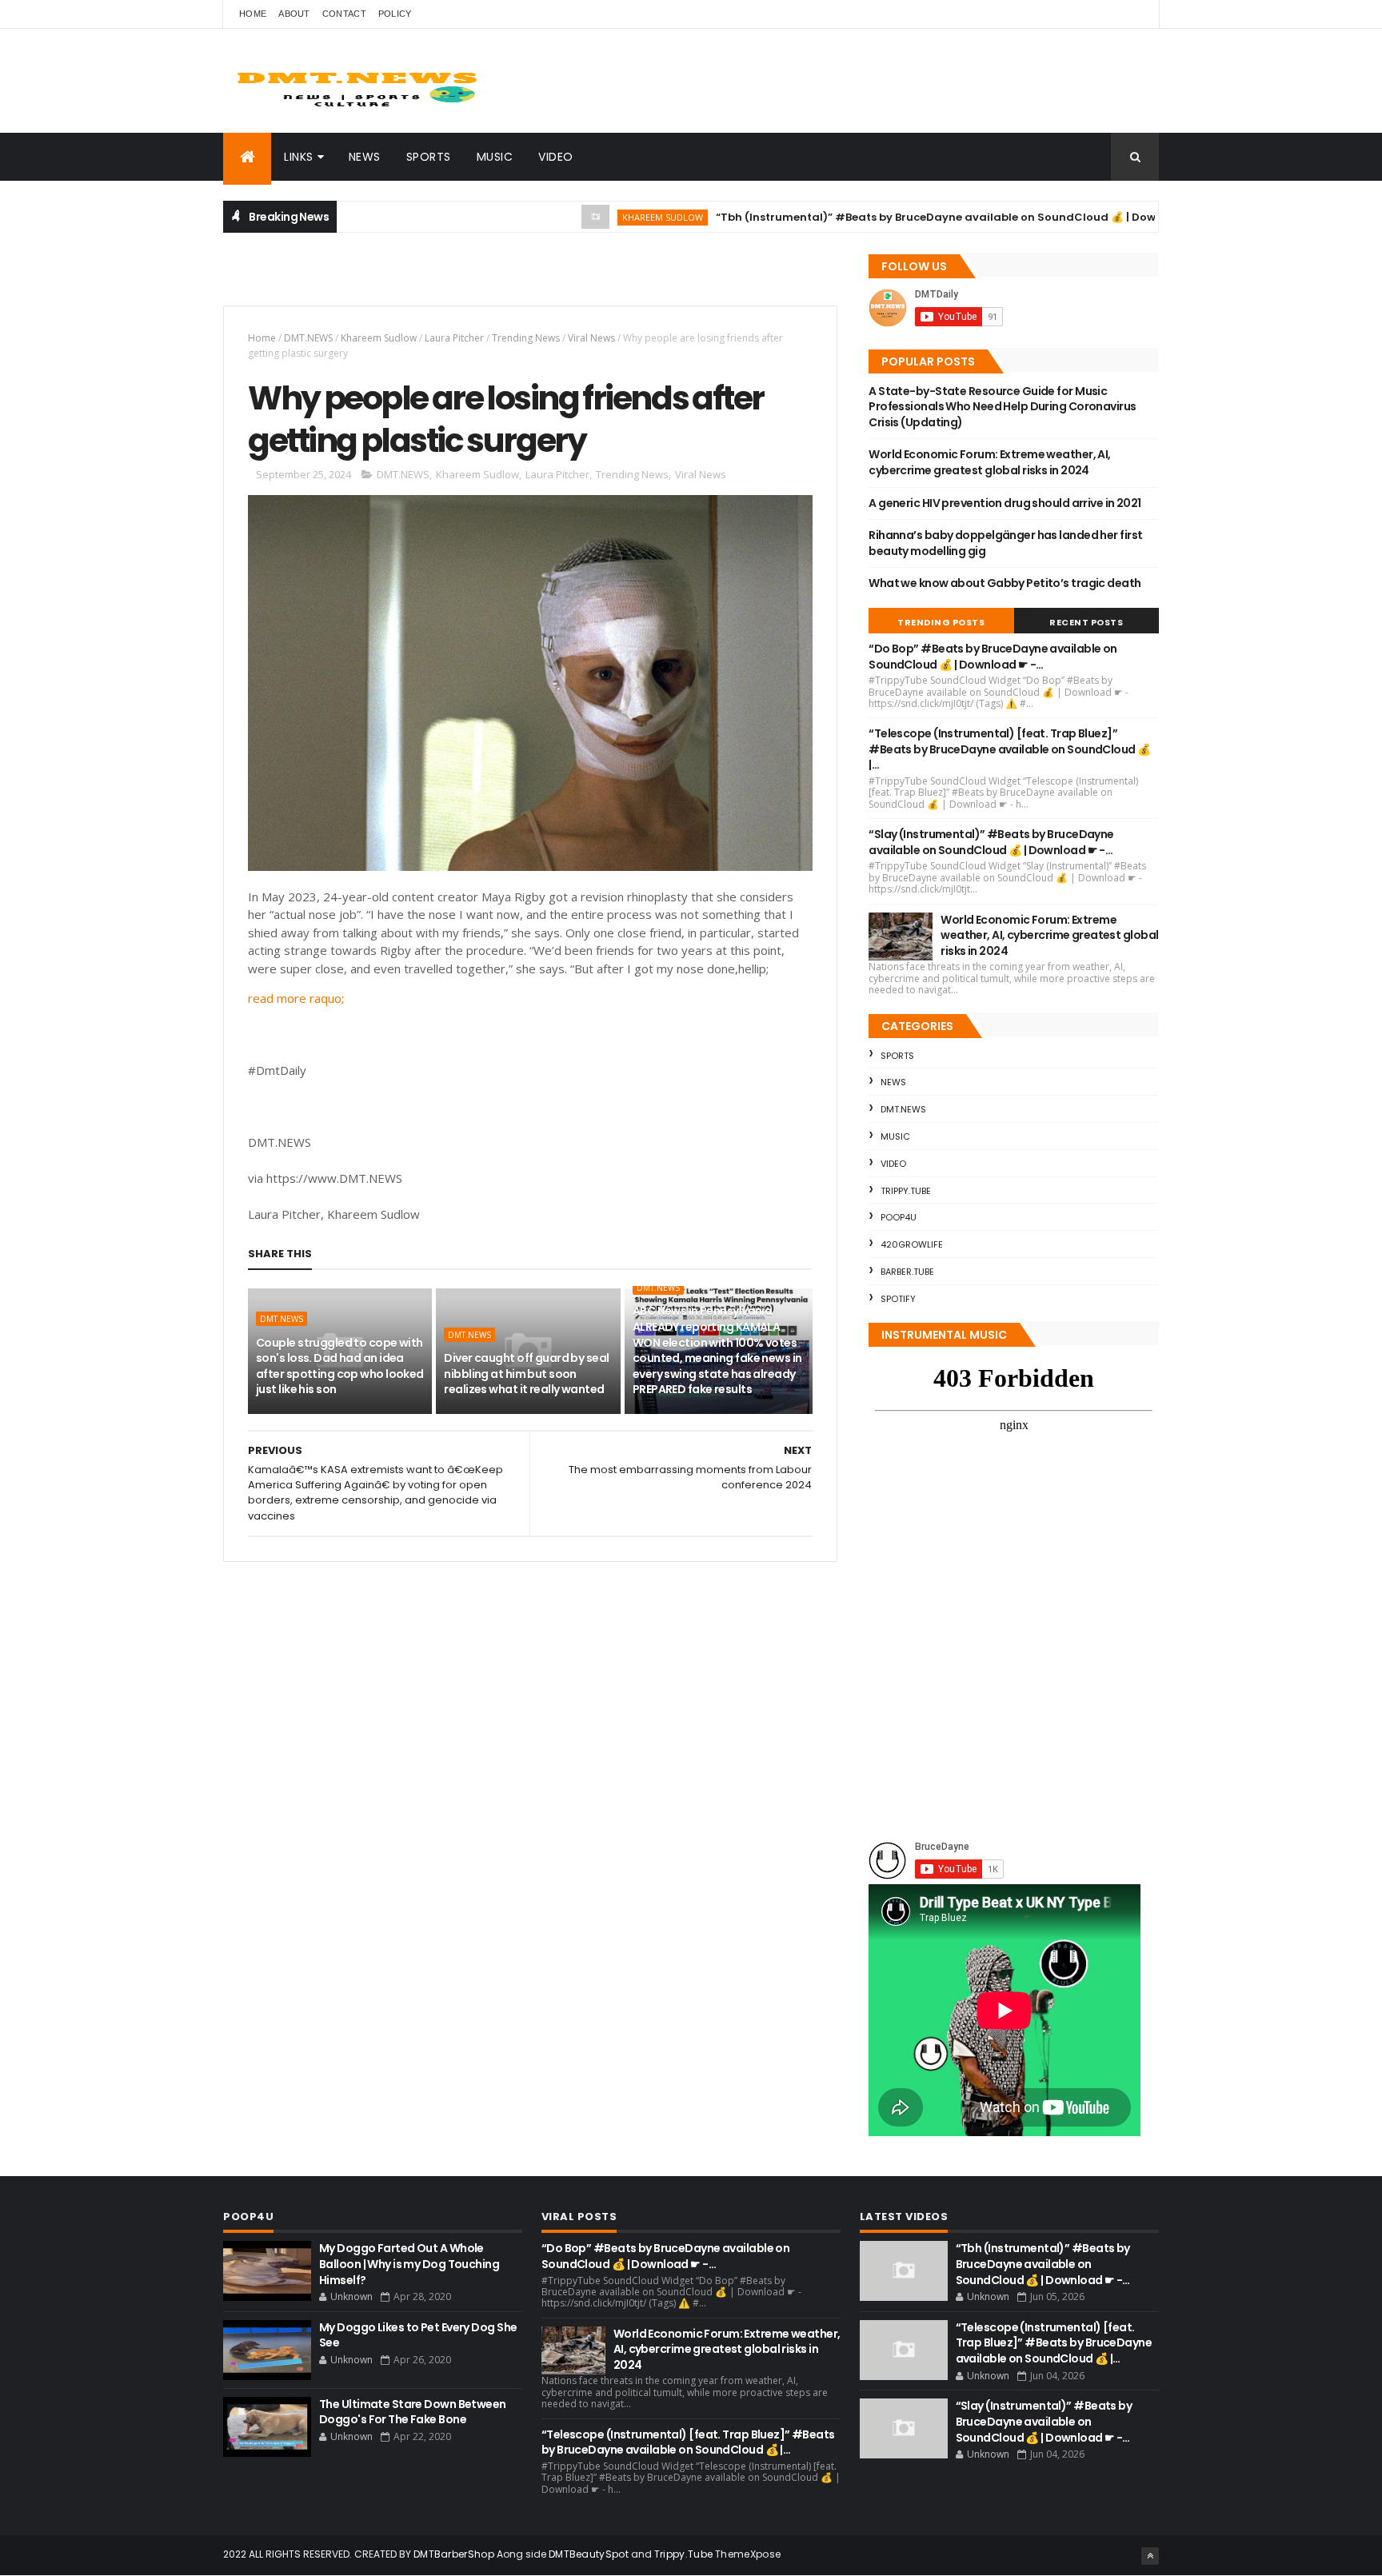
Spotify (898, 1299)
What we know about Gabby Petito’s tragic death (1005, 583)
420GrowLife (912, 1244)
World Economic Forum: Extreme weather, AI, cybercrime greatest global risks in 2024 (989, 462)
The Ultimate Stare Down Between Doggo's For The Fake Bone (413, 2412)
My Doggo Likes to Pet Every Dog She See (418, 2335)
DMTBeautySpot (589, 2554)
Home (253, 14)
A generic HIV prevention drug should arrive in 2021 (1005, 503)
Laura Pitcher (454, 338)
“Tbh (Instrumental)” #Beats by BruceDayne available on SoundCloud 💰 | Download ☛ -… (907, 217)
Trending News (526, 338)
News (365, 157)
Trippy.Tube (906, 1191)
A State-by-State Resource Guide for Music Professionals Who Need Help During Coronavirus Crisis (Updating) (1002, 407)
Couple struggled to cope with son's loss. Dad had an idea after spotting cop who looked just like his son (340, 1366)
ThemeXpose (748, 2554)
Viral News (591, 338)
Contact (344, 14)
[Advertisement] (410, 277)
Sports (429, 157)
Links (299, 157)
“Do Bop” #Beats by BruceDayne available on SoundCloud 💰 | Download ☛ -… (993, 657)
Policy (395, 14)
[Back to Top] (1150, 2556)
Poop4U (899, 1217)
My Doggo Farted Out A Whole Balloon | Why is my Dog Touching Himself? (409, 2264)
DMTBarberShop (454, 2554)
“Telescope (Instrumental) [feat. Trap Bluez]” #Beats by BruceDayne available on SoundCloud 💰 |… (1009, 749)
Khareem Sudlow (603, 217)
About (294, 14)
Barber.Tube (907, 1272)
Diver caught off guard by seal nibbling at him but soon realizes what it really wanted (526, 1374)
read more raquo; (296, 998)
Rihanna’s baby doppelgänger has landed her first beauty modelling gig (1005, 543)
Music (495, 157)
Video (556, 157)
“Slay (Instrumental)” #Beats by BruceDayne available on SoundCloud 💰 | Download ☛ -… (991, 842)
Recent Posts (1086, 622)
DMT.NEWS (308, 338)
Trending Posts (941, 622)
